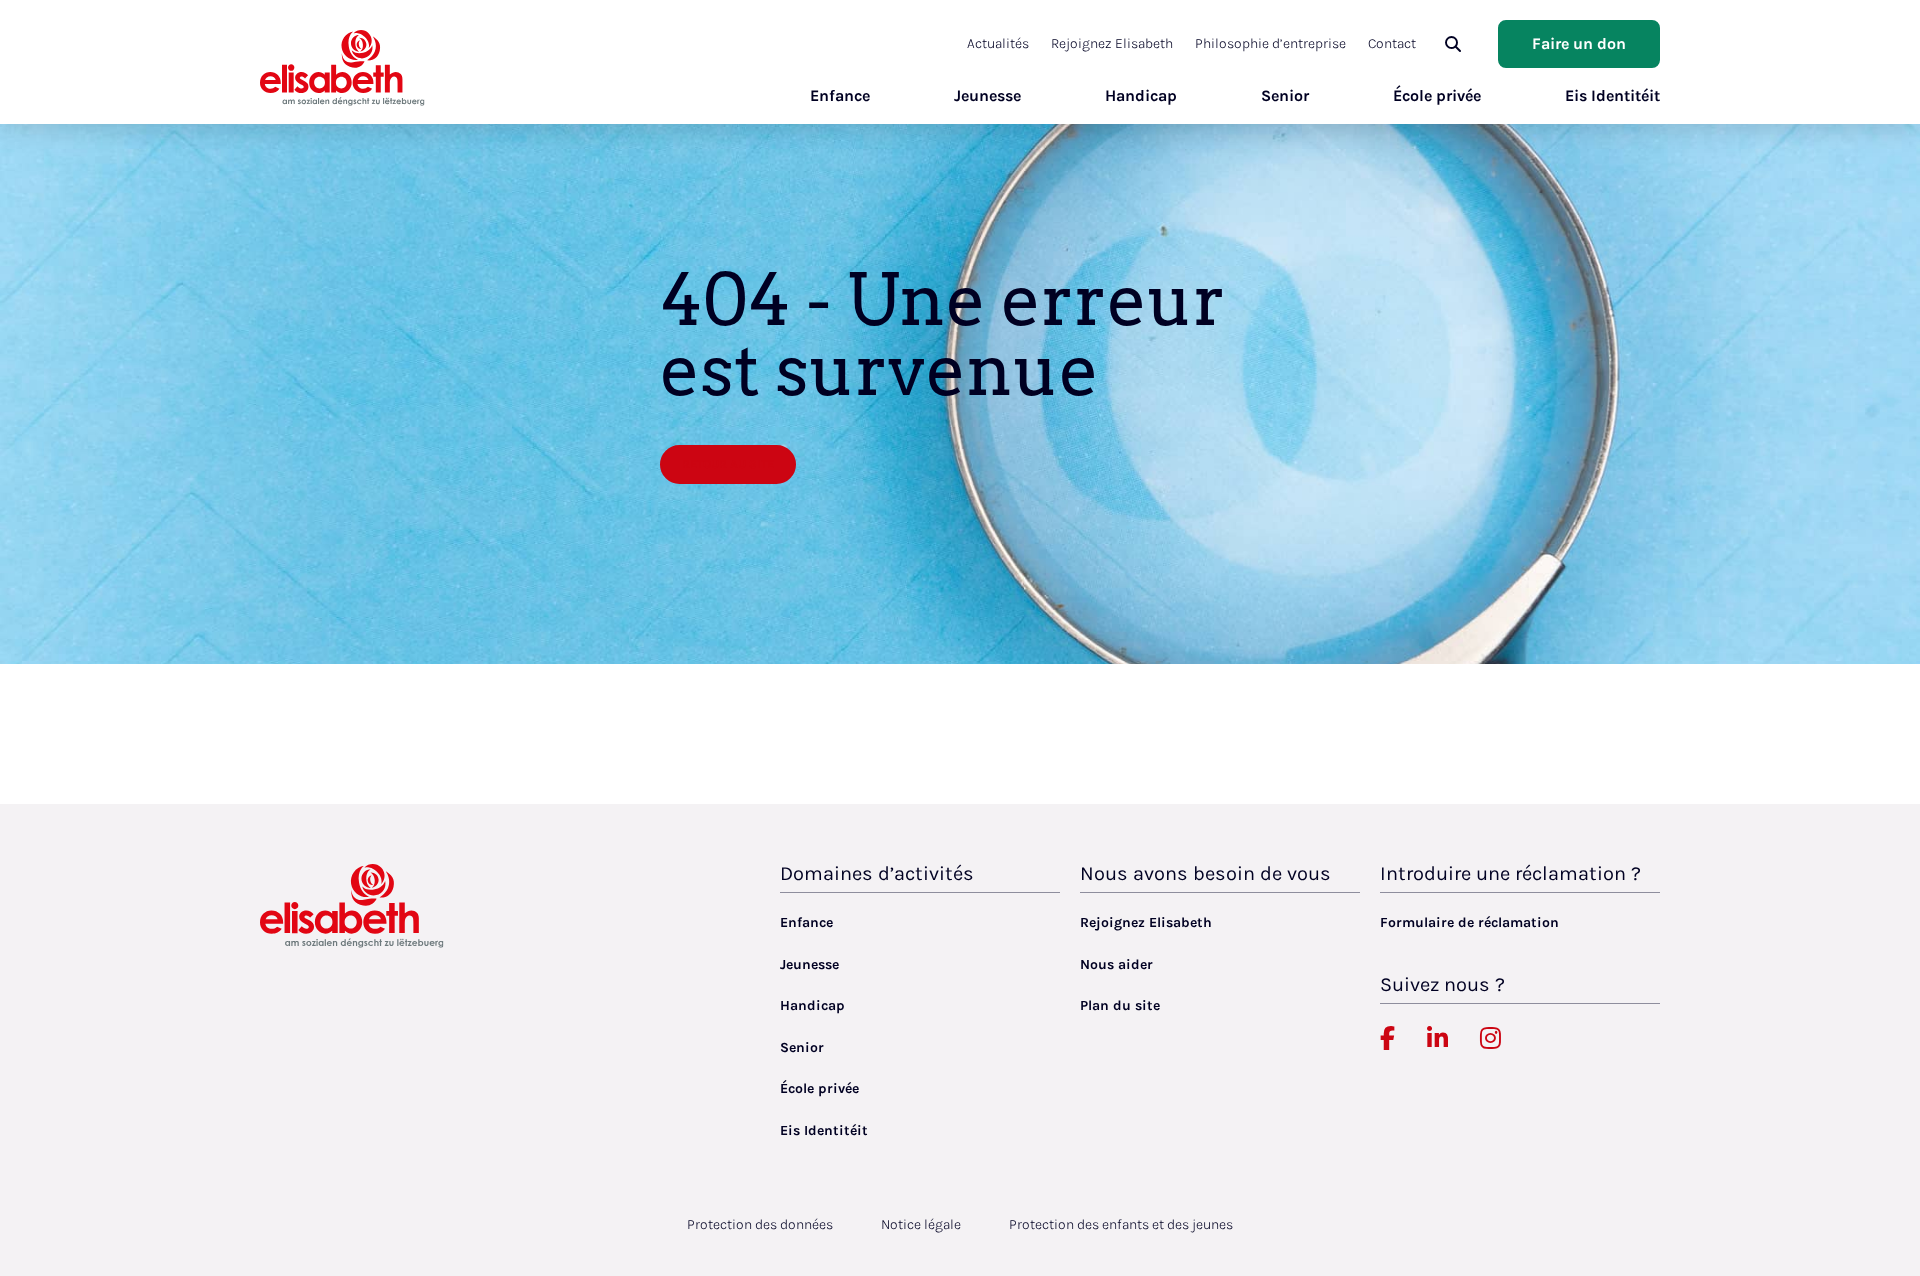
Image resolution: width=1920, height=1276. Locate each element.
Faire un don (1579, 43)
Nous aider (1116, 964)
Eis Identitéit (1612, 95)
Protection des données (760, 1224)
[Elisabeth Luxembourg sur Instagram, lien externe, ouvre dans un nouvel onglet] (1490, 1039)
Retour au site (728, 464)
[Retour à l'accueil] (342, 67)
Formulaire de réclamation (1469, 922)
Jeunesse (987, 95)
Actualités (998, 43)
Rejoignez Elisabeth (1112, 43)
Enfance (840, 95)
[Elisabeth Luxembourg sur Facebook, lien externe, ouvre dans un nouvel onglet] (1387, 1039)
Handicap (1141, 95)
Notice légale (921, 1224)
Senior (1285, 95)
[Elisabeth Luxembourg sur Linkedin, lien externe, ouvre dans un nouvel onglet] (1437, 1039)
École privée (1437, 95)
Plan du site (1120, 1005)
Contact (1392, 43)
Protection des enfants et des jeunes (1121, 1224)
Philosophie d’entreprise (1270, 43)
